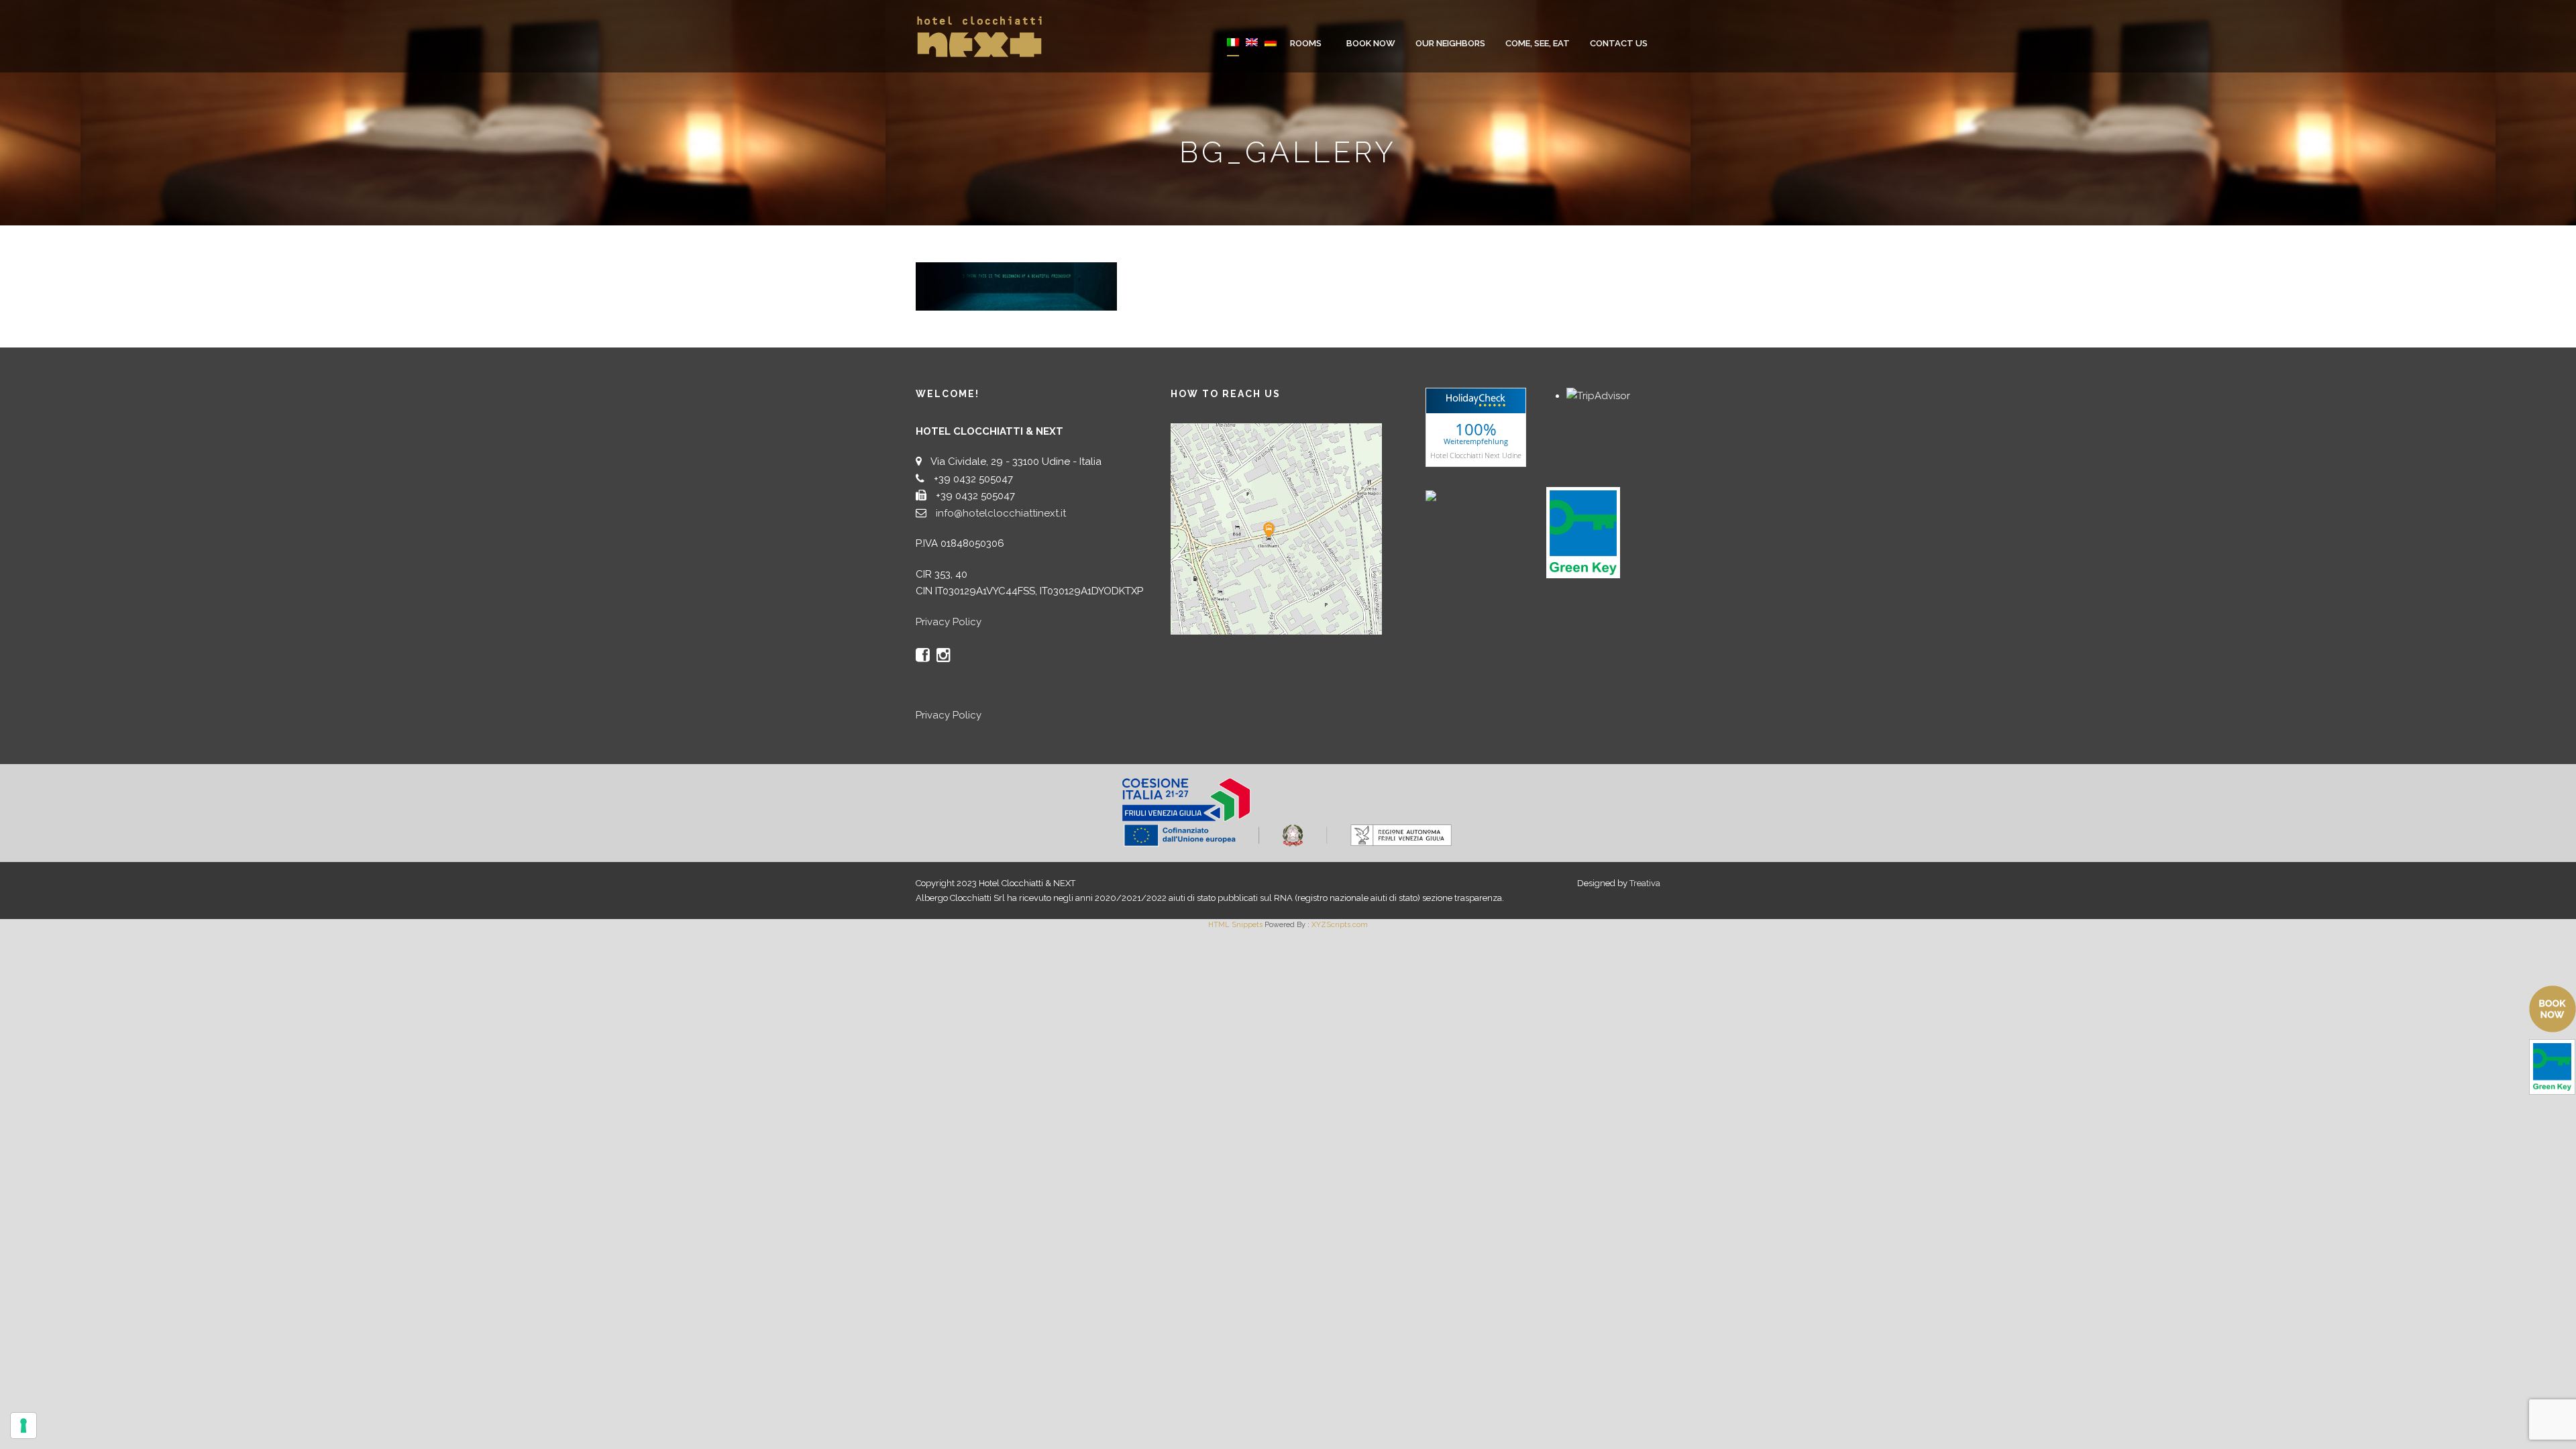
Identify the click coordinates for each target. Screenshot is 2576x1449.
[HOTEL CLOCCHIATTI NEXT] (1459, 495)
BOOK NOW (1371, 43)
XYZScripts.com (1340, 925)
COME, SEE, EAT (1538, 43)
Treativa (1645, 883)
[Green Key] (1583, 532)
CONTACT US (1619, 43)
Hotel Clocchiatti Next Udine (1476, 454)
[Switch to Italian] (1233, 51)
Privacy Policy (949, 622)
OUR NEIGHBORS (1450, 43)
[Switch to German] (1271, 51)
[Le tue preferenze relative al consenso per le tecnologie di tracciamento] (23, 1426)
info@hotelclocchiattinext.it (1001, 513)
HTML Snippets (1235, 925)
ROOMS (1306, 43)
